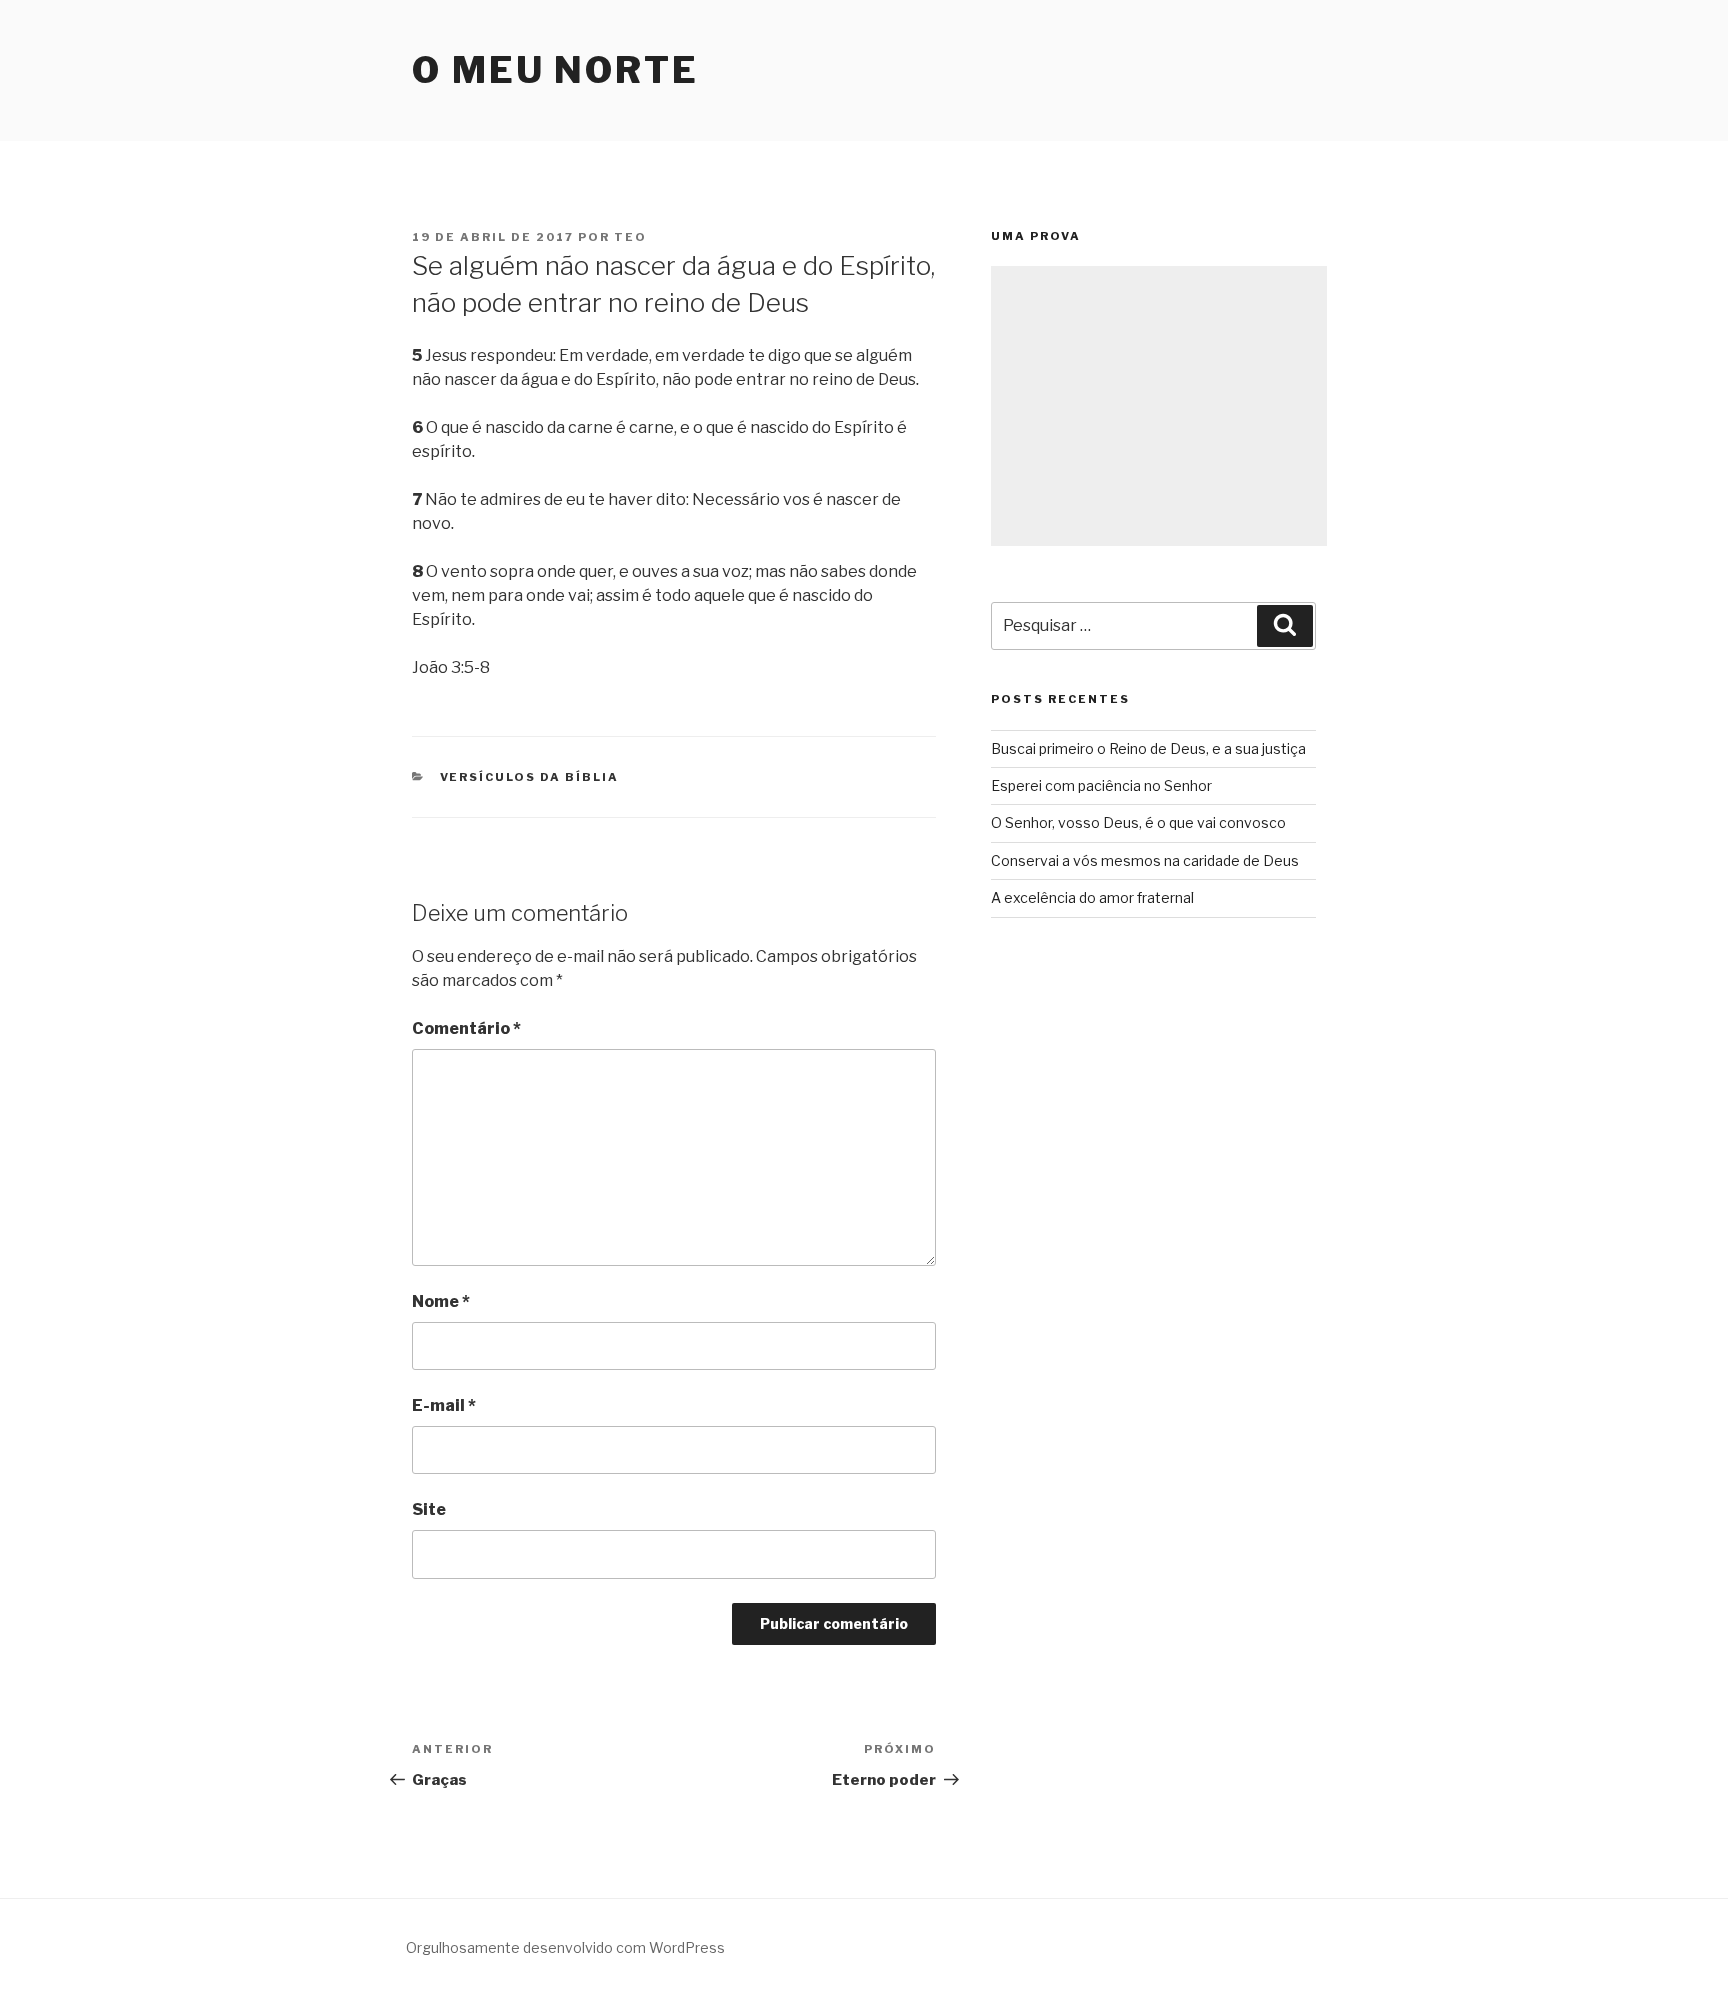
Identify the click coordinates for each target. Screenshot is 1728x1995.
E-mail (444, 1405)
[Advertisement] (1159, 406)
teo (630, 237)
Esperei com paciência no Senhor (1101, 785)
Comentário (466, 1028)
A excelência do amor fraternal (1092, 897)
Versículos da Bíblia (530, 777)
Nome (441, 1301)
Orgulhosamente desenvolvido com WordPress (565, 1947)
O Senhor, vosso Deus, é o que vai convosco (1138, 822)
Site (429, 1509)
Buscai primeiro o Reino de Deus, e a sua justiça (1148, 748)
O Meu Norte (555, 70)
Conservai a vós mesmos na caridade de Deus (1145, 860)
